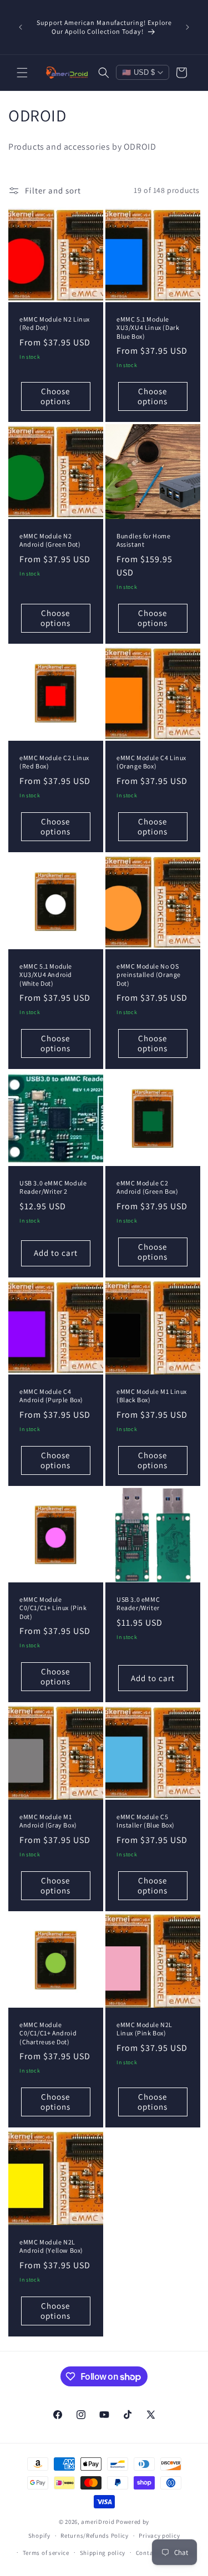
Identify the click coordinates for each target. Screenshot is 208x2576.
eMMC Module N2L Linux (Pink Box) (144, 2029)
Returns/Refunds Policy (94, 2536)
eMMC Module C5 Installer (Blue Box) (146, 1821)
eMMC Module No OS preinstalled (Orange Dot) (149, 974)
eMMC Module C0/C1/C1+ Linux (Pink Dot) (53, 1608)
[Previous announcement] (21, 27)
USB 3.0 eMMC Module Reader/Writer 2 (53, 1187)
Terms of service (46, 2553)
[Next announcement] (187, 27)
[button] (22, 73)
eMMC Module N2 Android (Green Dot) (50, 540)
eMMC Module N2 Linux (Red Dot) (55, 323)
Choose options (55, 396)
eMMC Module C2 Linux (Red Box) (54, 762)
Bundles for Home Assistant (144, 540)
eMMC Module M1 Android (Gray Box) (48, 1821)
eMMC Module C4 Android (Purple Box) (51, 1395)
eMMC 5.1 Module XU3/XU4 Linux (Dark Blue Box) (148, 327)
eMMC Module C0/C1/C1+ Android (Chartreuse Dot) (48, 2033)
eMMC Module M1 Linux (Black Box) (152, 1395)
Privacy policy (159, 2536)
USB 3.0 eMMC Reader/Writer (138, 1604)
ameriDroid (98, 2522)
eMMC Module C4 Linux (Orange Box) (151, 762)
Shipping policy (103, 2553)
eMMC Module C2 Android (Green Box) (147, 1187)
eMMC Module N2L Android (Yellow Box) (51, 2246)
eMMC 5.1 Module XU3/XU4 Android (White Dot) (46, 974)
